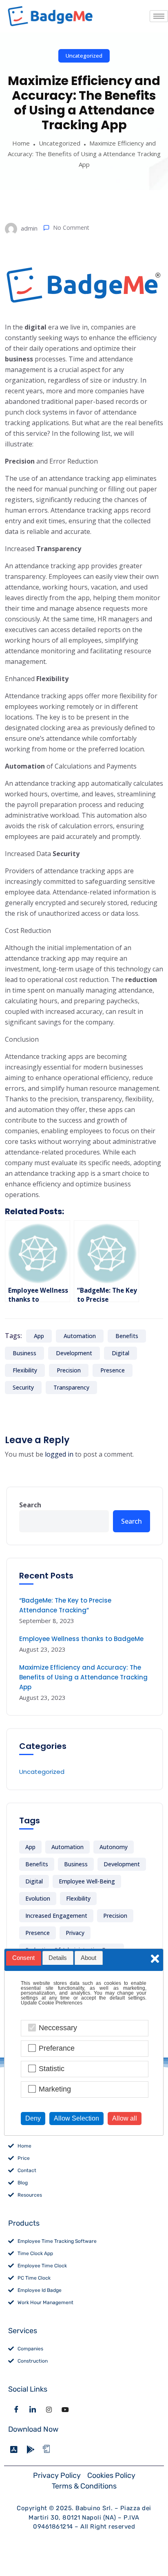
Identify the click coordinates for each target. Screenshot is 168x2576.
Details (58, 1958)
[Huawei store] (49, 2449)
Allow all (125, 2118)
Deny (33, 2118)
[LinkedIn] (33, 2409)
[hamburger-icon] (159, 16)
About (88, 1958)
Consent (23, 1958)
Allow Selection (76, 2118)
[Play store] (33, 2449)
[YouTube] (65, 2409)
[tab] (24, 1958)
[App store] (16, 2449)
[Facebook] (16, 2409)
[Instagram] (49, 2409)
